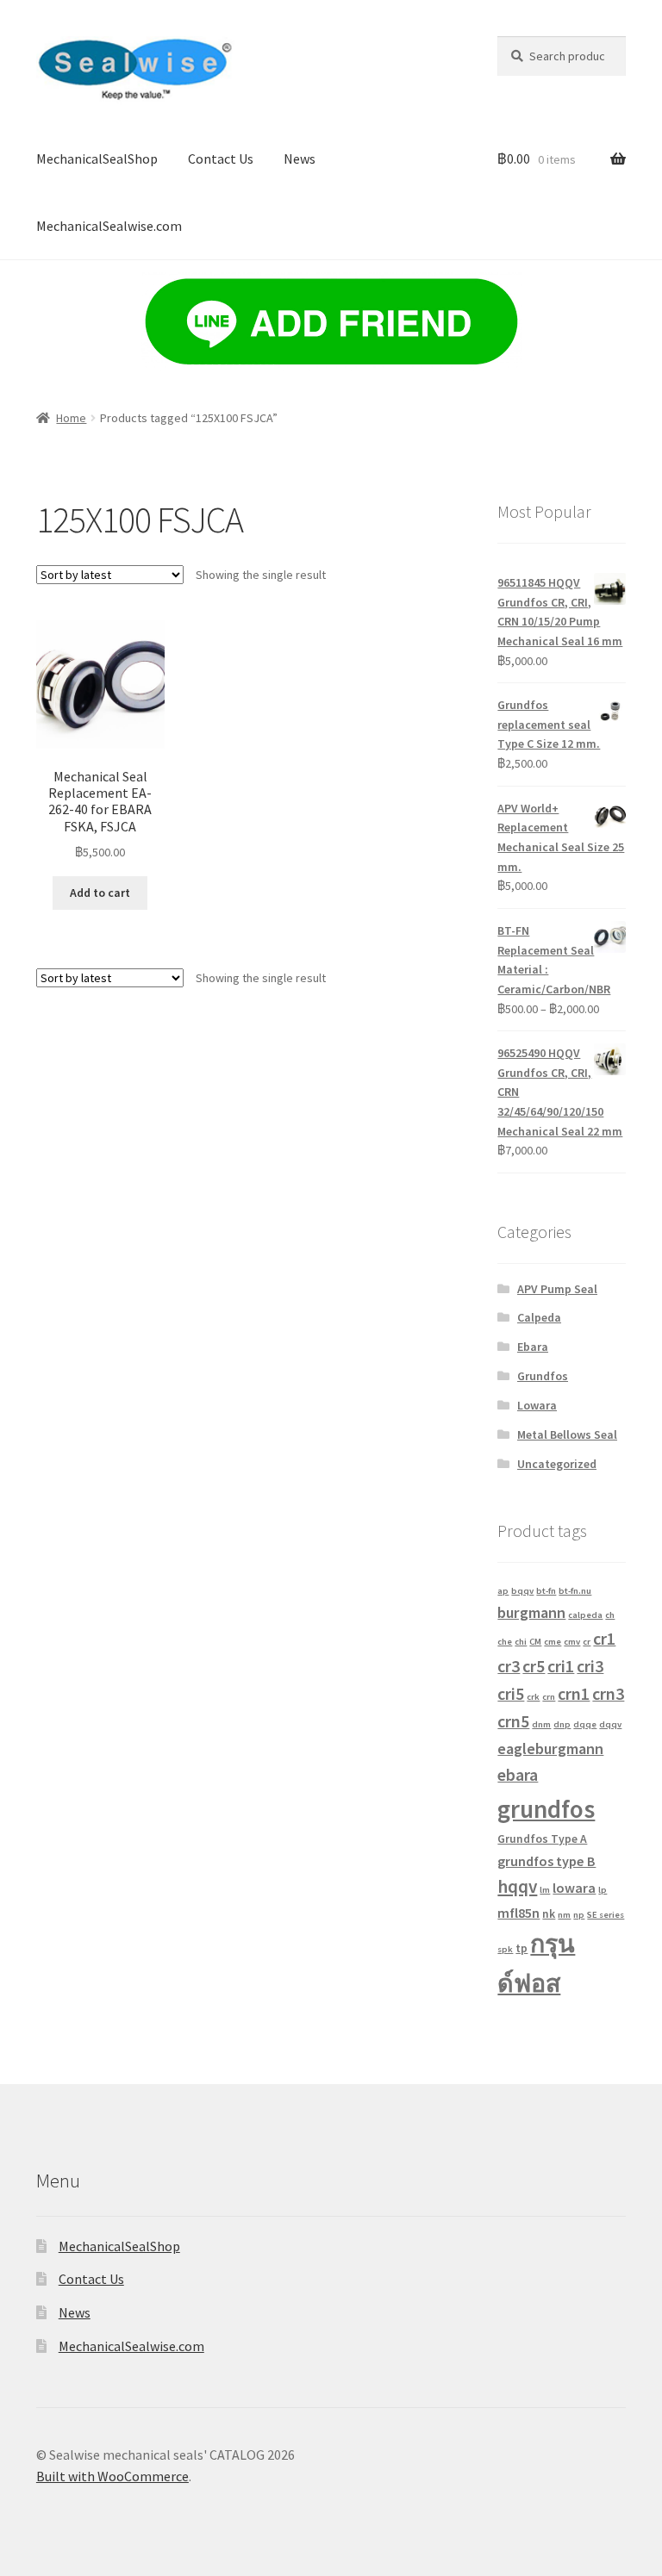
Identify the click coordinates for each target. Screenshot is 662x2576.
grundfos (546, 1809)
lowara (574, 1888)
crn (549, 1697)
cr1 (604, 1638)
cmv (572, 1642)
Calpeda (539, 1317)
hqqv (517, 1886)
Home (71, 418)
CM (535, 1642)
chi (521, 1642)
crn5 (513, 1721)
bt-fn (546, 1591)
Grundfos (543, 1376)
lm (545, 1890)
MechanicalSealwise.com (109, 226)
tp (521, 1948)
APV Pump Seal (557, 1289)
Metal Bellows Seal (567, 1434)
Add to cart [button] (100, 893)
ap (503, 1591)
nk (549, 1914)
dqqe (585, 1724)
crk (533, 1697)
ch (610, 1615)
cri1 (561, 1666)
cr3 (509, 1666)
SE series (606, 1915)
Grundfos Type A (542, 1839)
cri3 (590, 1666)
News (300, 159)
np (579, 1915)
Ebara (533, 1347)
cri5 (511, 1693)
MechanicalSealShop (97, 159)
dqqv (610, 1724)
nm (564, 1915)
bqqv (522, 1591)
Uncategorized (557, 1464)
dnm (541, 1724)
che (505, 1642)
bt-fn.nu (575, 1591)
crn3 (608, 1693)
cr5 (534, 1666)
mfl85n (518, 1913)
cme (553, 1642)
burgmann (531, 1612)
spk (505, 1949)
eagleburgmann (550, 1748)
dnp (562, 1724)
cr (587, 1642)
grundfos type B (546, 1861)
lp (603, 1890)
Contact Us (221, 159)
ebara (518, 1774)
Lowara (537, 1405)
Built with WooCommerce (112, 2476)
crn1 (574, 1693)
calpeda (585, 1615)
